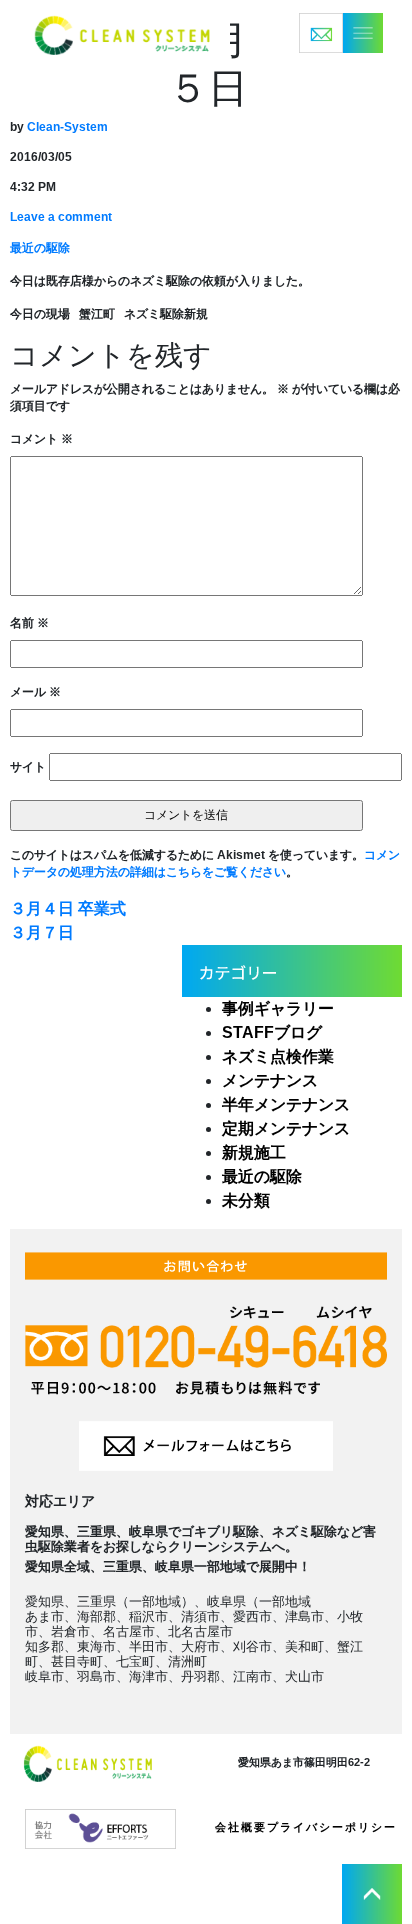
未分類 (246, 1200)
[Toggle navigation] (341, 33)
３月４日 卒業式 (68, 908)
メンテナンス (270, 1080)
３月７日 (42, 932)
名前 (29, 623)
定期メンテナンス (286, 1128)
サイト (28, 767)
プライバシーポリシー (332, 1827)
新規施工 (254, 1152)
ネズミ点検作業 (278, 1056)
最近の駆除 (40, 248)
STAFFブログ (272, 1032)
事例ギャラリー (278, 1008)
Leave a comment (61, 217)
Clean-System (67, 127)
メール (35, 692)
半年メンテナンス (286, 1104)
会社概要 (241, 1827)
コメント (41, 439)
